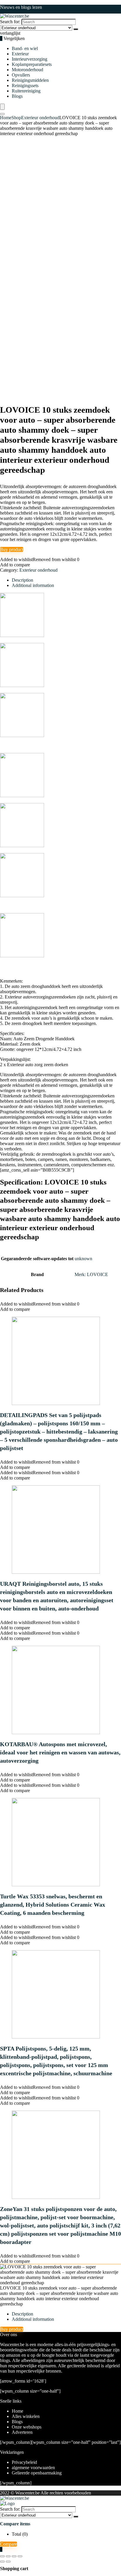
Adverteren (22, 2432)
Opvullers (21, 75)
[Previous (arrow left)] (2, 2562)
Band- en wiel (25, 48)
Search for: (10, 22)
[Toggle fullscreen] (8, 2556)
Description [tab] (22, 580)
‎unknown (83, 1259)
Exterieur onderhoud (40, 118)
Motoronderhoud (27, 70)
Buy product (12, 549)
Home (6, 118)
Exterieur (20, 54)
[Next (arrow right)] (8, 2562)
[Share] (14, 2556)
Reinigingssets (25, 86)
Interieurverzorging (30, 59)
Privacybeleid (24, 2462)
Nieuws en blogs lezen (21, 7)
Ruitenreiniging (26, 91)
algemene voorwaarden (33, 2468)
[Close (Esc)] (20, 2556)
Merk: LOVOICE (91, 1274)
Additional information (33, 2319)
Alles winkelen (26, 2416)
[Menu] (2, 107)
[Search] (76, 29)
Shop (16, 118)
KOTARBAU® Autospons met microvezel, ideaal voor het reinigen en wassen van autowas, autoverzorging (60, 1752)
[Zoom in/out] (2, 2556)
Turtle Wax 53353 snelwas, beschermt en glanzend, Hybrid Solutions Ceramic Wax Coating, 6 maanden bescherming (53, 1905)
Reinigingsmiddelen (30, 80)
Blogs (17, 96)
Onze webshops (27, 2427)
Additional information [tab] (33, 585)
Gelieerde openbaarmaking (37, 2473)
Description (22, 2314)
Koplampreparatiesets (32, 64)
